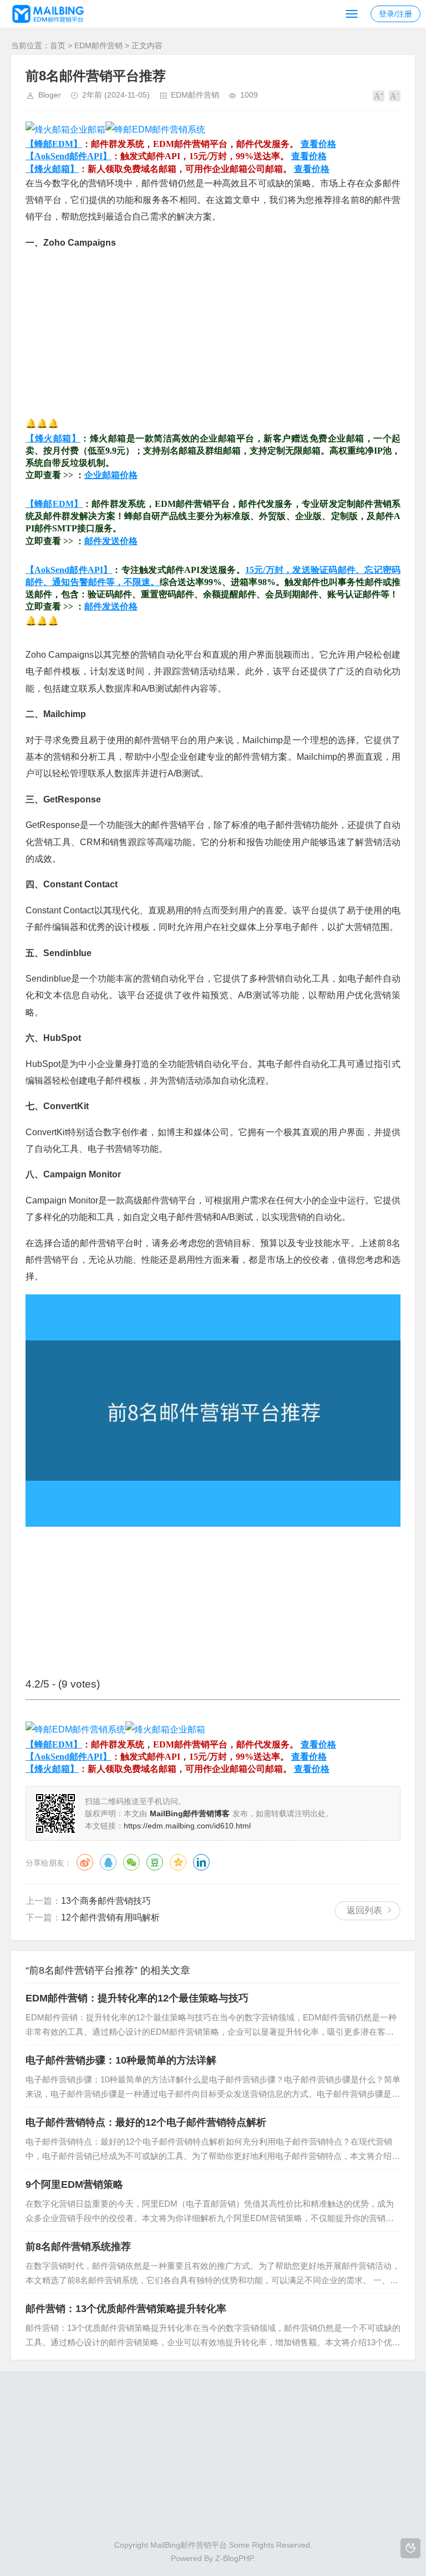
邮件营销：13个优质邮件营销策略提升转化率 (126, 2309)
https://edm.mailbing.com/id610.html (187, 1826)
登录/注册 (395, 14)
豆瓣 (155, 1862)
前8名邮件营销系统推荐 (78, 2247)
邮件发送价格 (111, 541)
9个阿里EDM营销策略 (74, 2184)
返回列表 (364, 1910)
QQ (108, 1862)
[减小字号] (395, 96)
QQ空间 (178, 1862)
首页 (58, 45)
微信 (131, 1862)
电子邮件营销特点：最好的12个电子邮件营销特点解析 (146, 2122)
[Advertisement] (213, 338)
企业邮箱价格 (111, 475)
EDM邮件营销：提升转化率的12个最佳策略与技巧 (137, 1998)
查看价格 (318, 144)
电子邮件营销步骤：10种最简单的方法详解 (121, 2060)
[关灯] (410, 2548)
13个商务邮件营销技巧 (106, 1901)
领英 (201, 1862)
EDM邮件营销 (98, 45)
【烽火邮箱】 (52, 169)
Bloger (50, 95)
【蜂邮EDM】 (54, 144)
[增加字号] (379, 96)
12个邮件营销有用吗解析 (110, 1917)
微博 (85, 1862)
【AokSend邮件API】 (69, 156)
